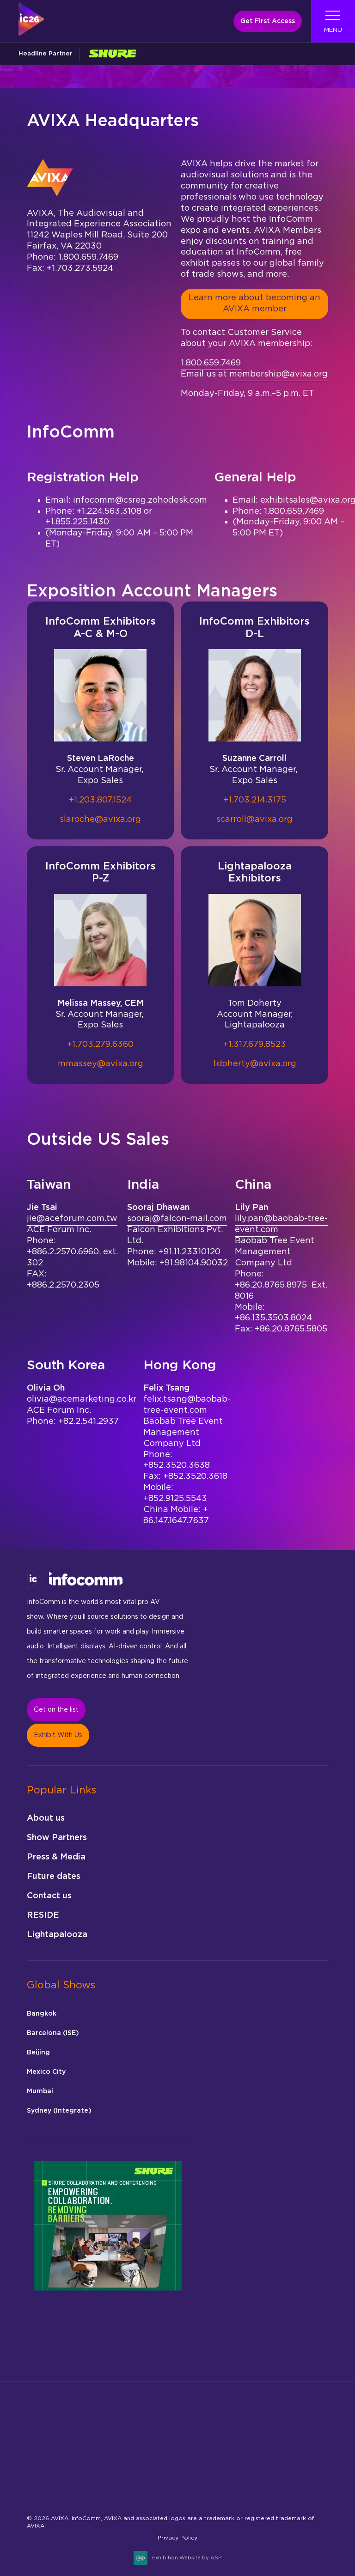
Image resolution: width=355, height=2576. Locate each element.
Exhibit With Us (58, 1735)
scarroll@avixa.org (254, 820)
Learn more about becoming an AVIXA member (254, 304)
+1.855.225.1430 (77, 522)
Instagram (80, 2488)
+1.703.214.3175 (255, 800)
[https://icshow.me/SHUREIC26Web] (112, 54)
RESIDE (43, 1915)
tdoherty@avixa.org (255, 1064)
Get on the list (56, 1710)
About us (46, 1818)
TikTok (145, 2488)
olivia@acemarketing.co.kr (82, 1399)
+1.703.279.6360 (100, 1045)
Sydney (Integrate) (59, 2111)
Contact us (49, 1896)
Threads (124, 2488)
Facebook (58, 2488)
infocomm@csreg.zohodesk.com (140, 500)
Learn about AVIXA (58, 2476)
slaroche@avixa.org (100, 820)
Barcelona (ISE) (53, 2033)
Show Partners (57, 1838)
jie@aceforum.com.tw (72, 1219)
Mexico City (46, 2072)
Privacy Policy (177, 2538)
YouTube (211, 2488)
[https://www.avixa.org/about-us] (49, 2450)
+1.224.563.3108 (109, 511)
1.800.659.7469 (88, 257)
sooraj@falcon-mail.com (177, 1219)
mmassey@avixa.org (101, 1064)
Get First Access (268, 21)
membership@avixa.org (278, 374)
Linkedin (102, 2488)
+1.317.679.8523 (255, 1045)
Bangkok (42, 2014)
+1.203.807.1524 (100, 800)
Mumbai (40, 2091)
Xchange (189, 2488)
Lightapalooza (57, 1935)
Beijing (38, 2053)
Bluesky (37, 2488)
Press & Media (56, 1857)
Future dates (54, 1877)
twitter (167, 2488)
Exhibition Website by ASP (187, 2558)
